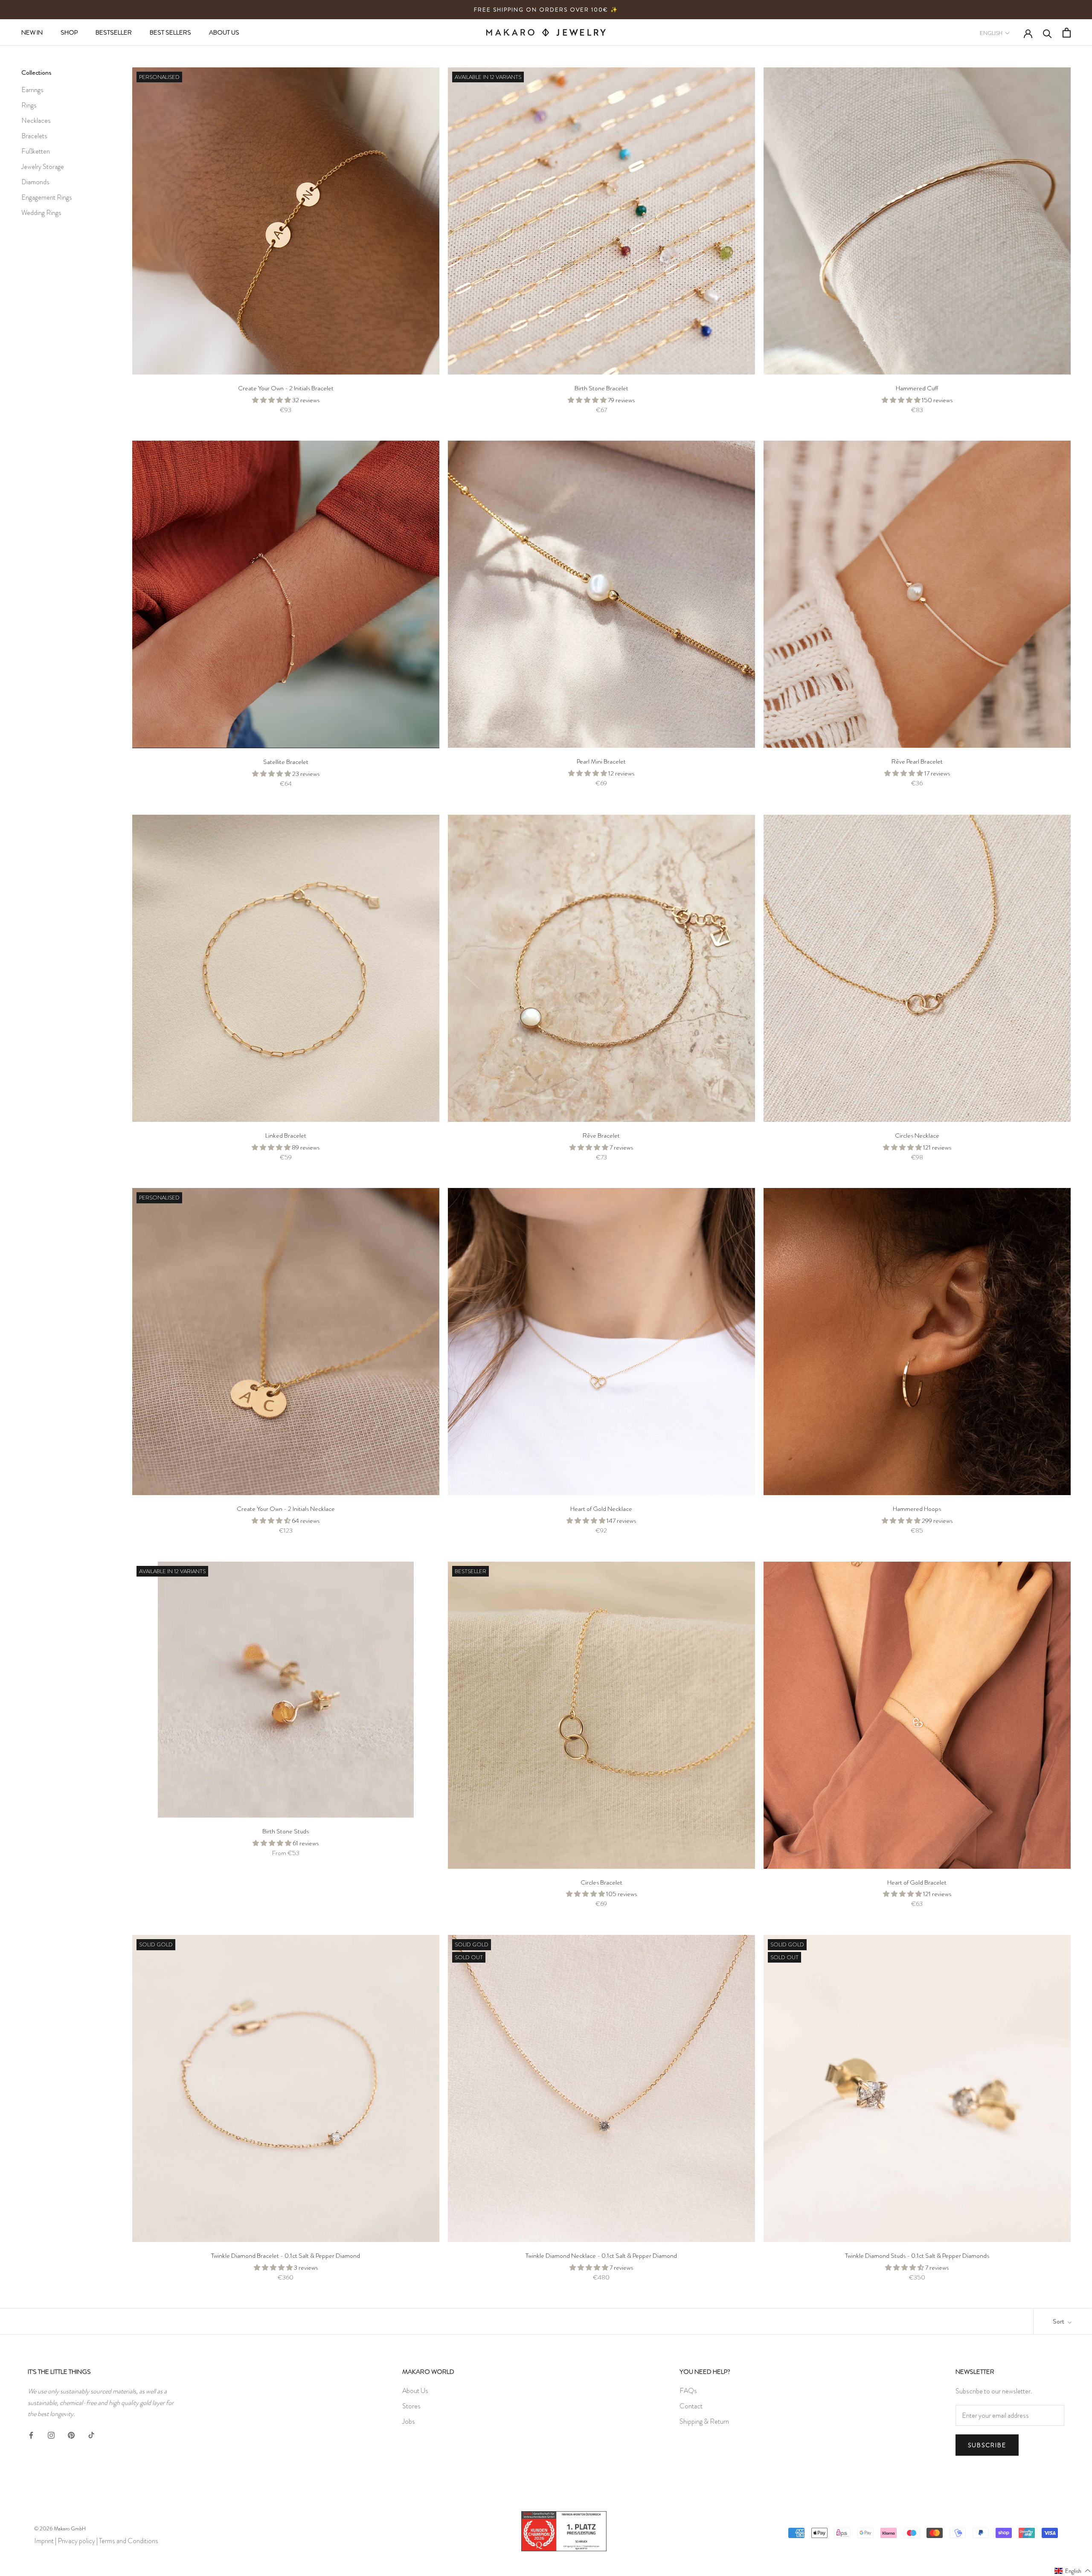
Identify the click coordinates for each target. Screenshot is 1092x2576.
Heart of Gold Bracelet (917, 1882)
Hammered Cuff (917, 388)
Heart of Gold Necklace (601, 1509)
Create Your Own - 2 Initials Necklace (286, 1509)
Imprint (44, 2541)
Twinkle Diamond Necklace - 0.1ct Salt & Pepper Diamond (601, 2256)
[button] (1073, 2570)
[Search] (1047, 33)
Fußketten (36, 151)
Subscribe (987, 2445)
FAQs (688, 2391)
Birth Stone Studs (286, 1831)
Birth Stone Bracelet (601, 388)
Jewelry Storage (43, 167)
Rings (29, 105)
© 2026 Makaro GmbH (60, 2528)
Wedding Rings (41, 213)
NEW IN (32, 32)
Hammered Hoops (917, 1509)
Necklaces (36, 121)
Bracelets (34, 136)
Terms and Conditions (129, 2541)
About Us (415, 2391)
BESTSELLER (114, 32)
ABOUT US (224, 32)
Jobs (409, 2421)
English (991, 33)
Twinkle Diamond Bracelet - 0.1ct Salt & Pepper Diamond (286, 2256)
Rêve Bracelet (601, 1136)
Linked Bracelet (286, 1136)
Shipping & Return (704, 2421)
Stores (411, 2406)
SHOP (69, 32)
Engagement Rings (47, 197)
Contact (691, 2406)
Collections (36, 73)
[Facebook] (31, 2434)
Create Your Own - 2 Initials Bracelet (286, 388)
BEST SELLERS (170, 32)
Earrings (32, 90)
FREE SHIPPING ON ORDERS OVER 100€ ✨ (546, 10)
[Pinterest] (71, 2434)
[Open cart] (1067, 33)
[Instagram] (51, 2434)
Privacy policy (76, 2541)
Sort (1059, 2321)
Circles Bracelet (601, 1882)
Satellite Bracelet (286, 762)
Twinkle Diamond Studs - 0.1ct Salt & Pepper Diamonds (917, 2256)
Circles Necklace (917, 1136)
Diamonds (35, 182)
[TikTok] (91, 2434)
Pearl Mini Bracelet (601, 761)
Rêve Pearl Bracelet (917, 761)
